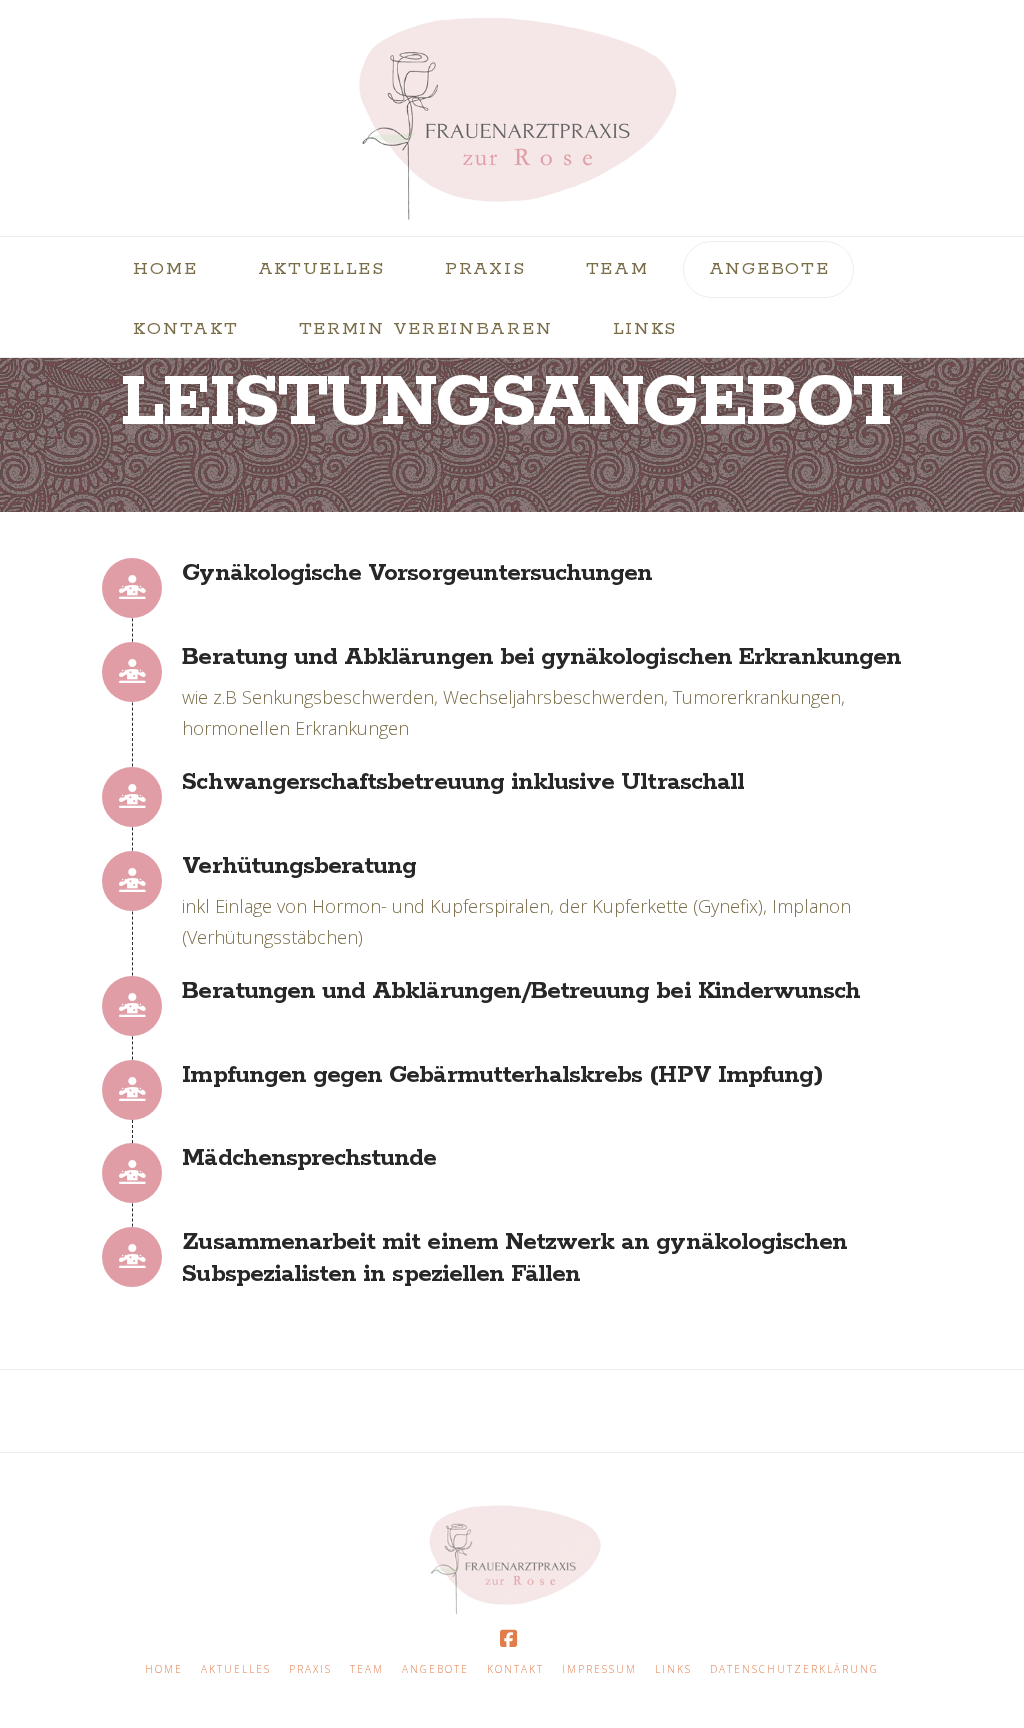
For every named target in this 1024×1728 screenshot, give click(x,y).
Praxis (310, 1669)
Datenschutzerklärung (794, 1669)
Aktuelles (236, 1669)
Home (164, 1669)
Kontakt (515, 1669)
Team (367, 1669)
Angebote (435, 1669)
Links (673, 1669)
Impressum (599, 1669)
